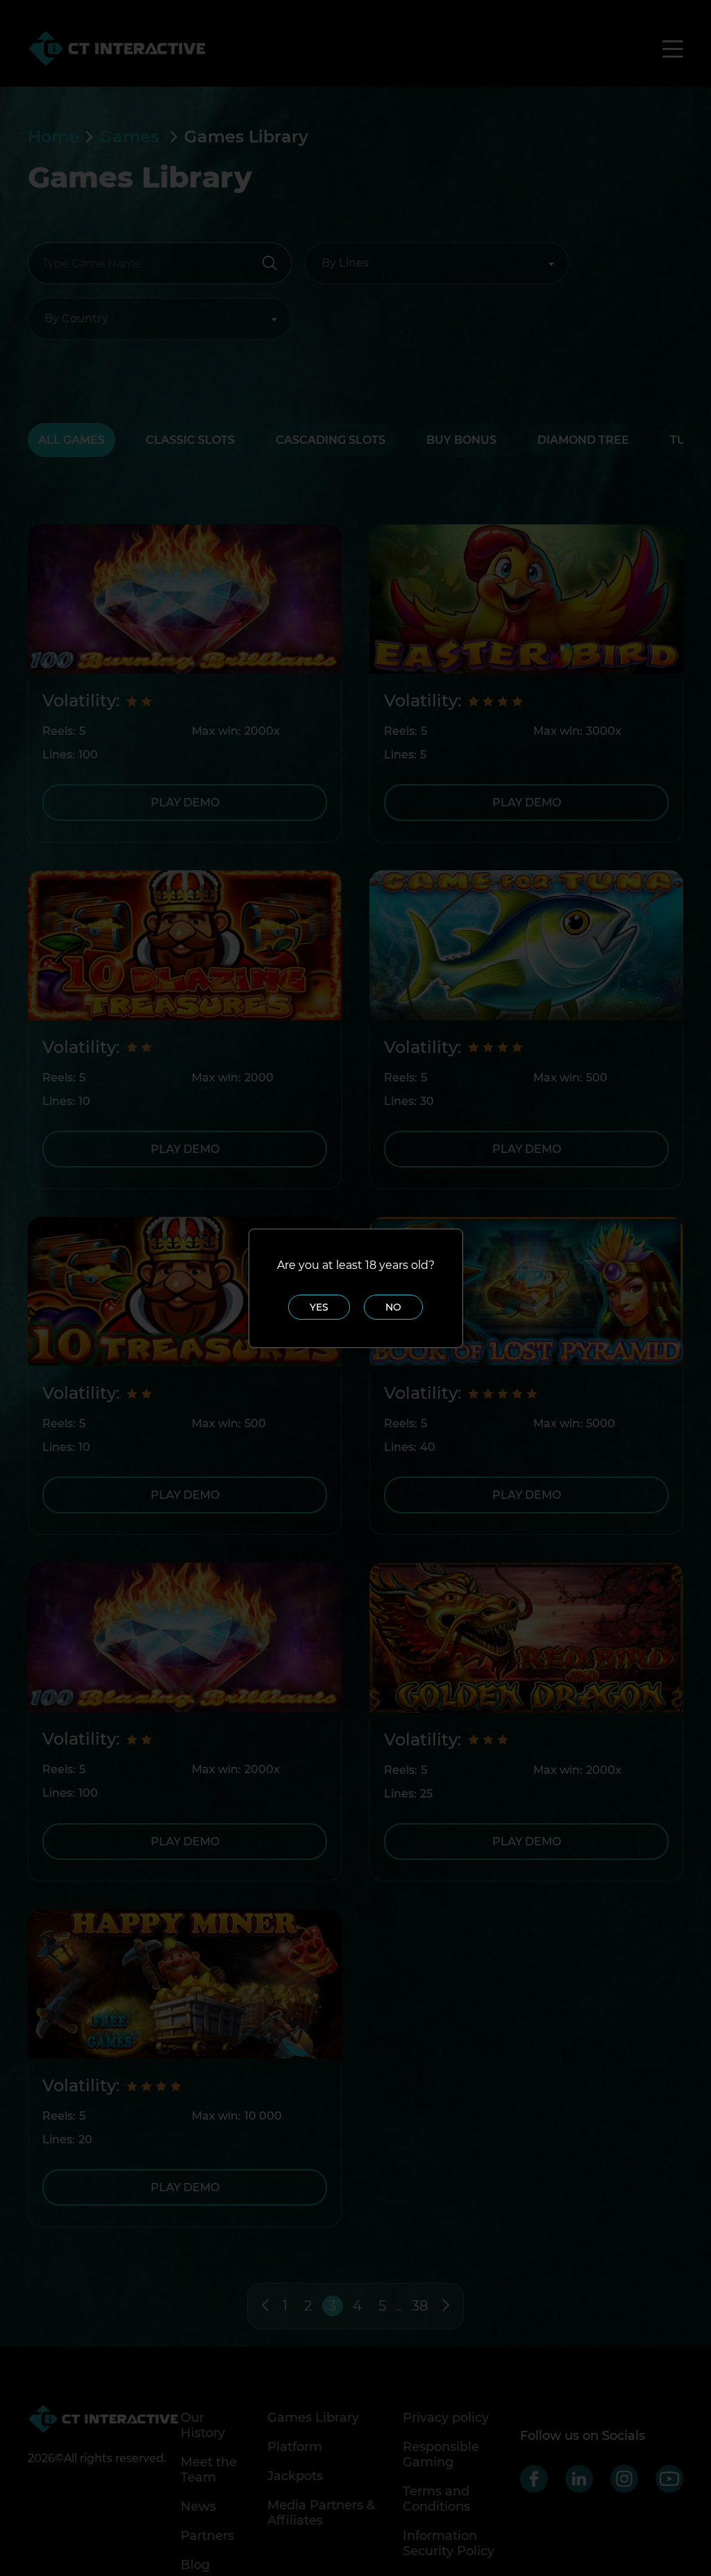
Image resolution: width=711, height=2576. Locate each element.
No (393, 1307)
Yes (319, 1307)
